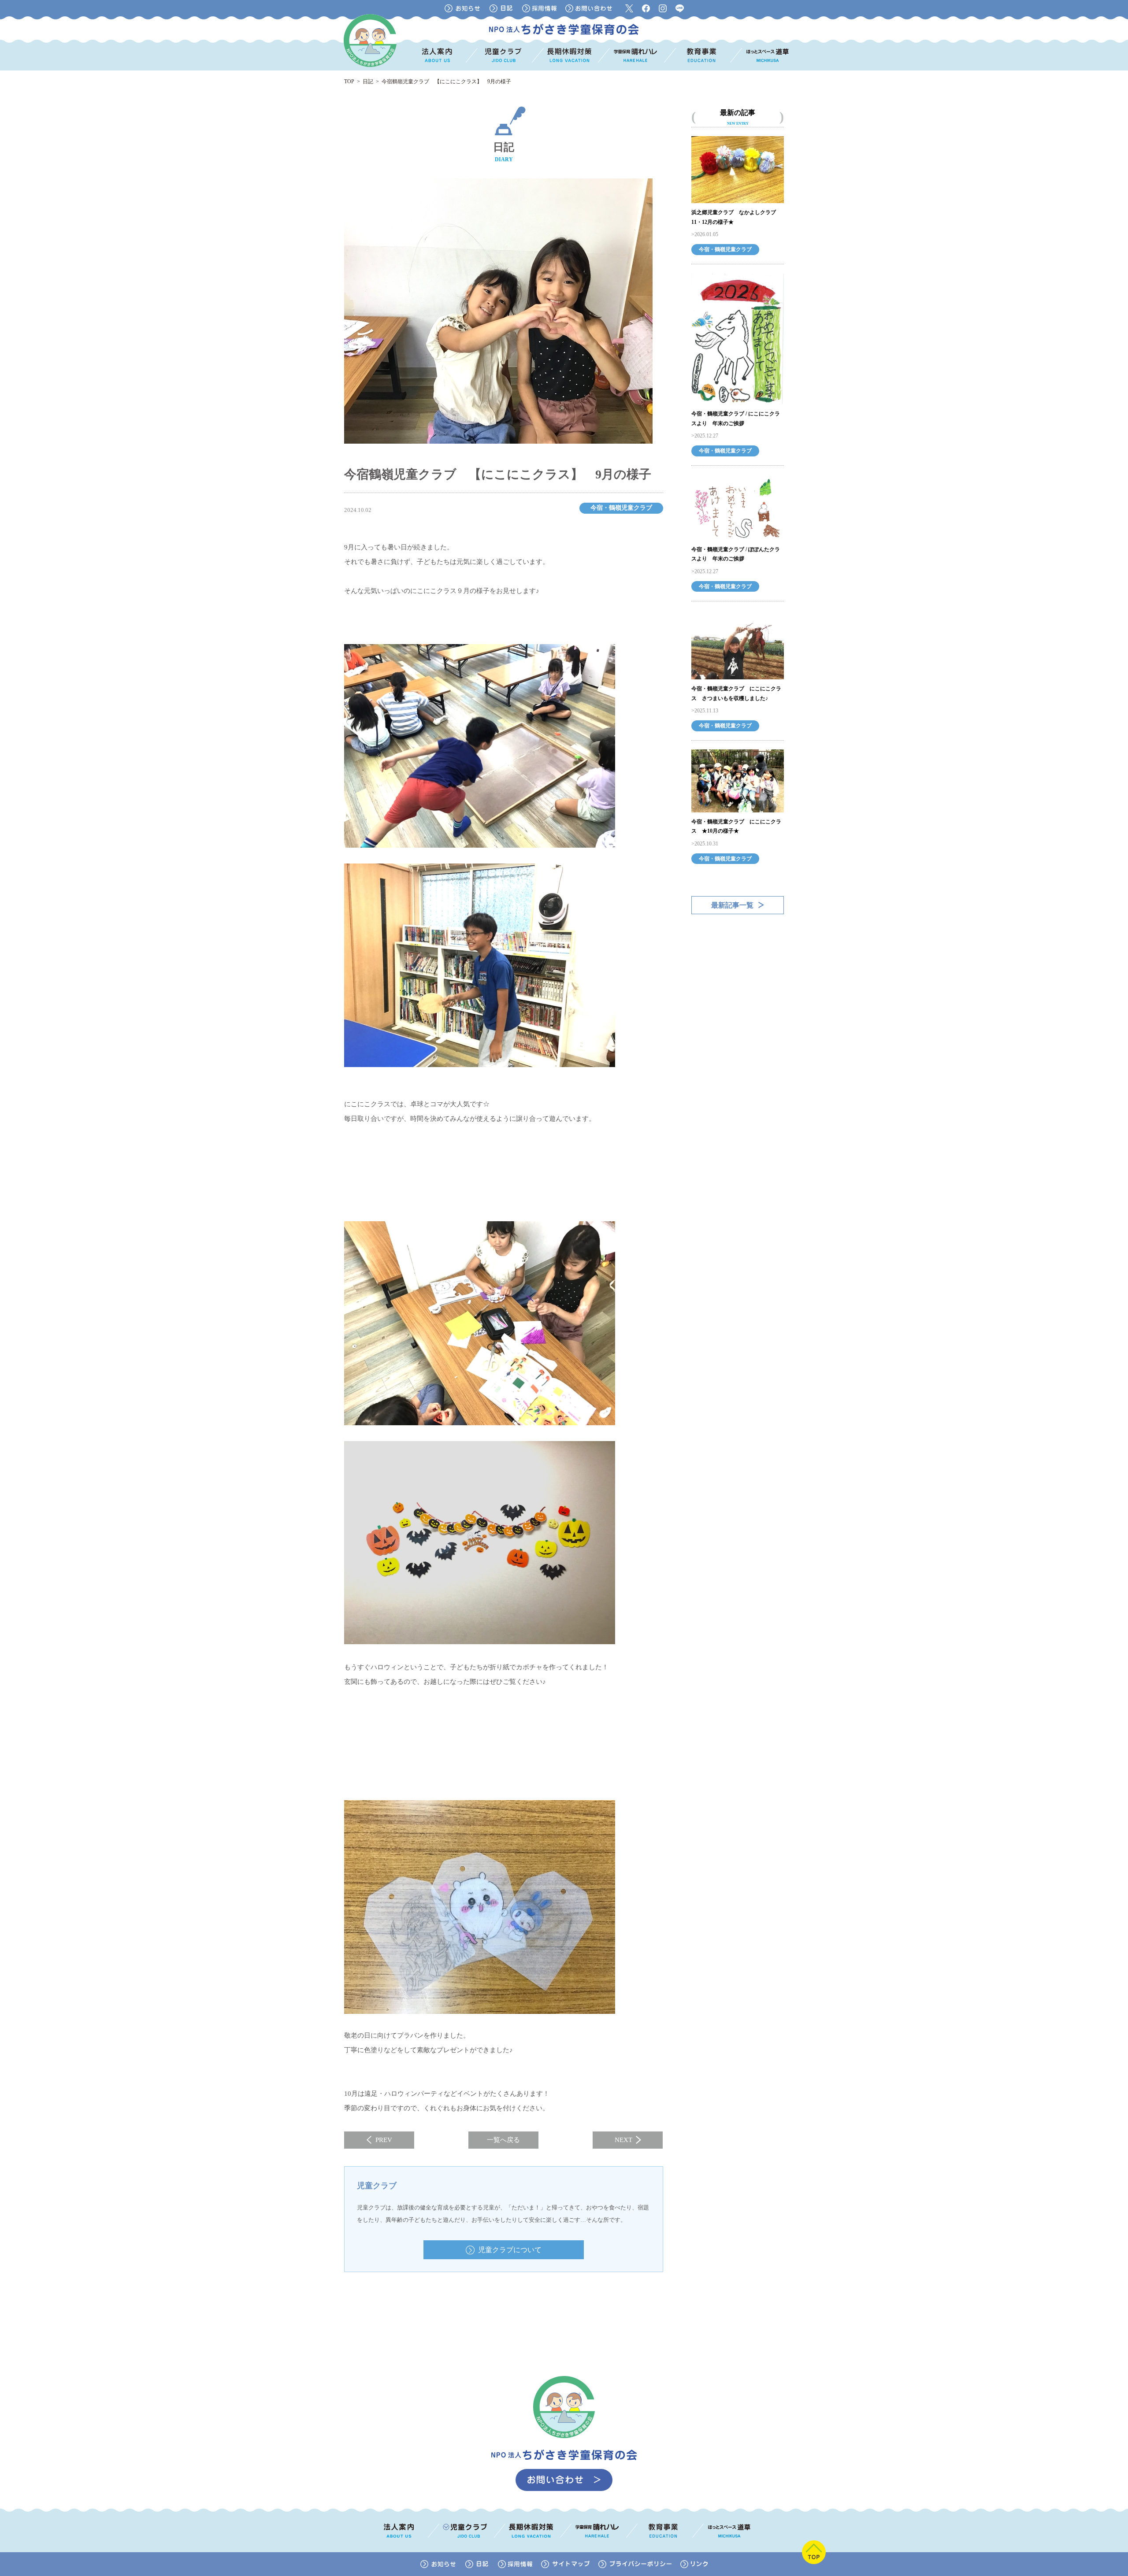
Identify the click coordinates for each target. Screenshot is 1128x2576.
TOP (349, 82)
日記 (368, 82)
